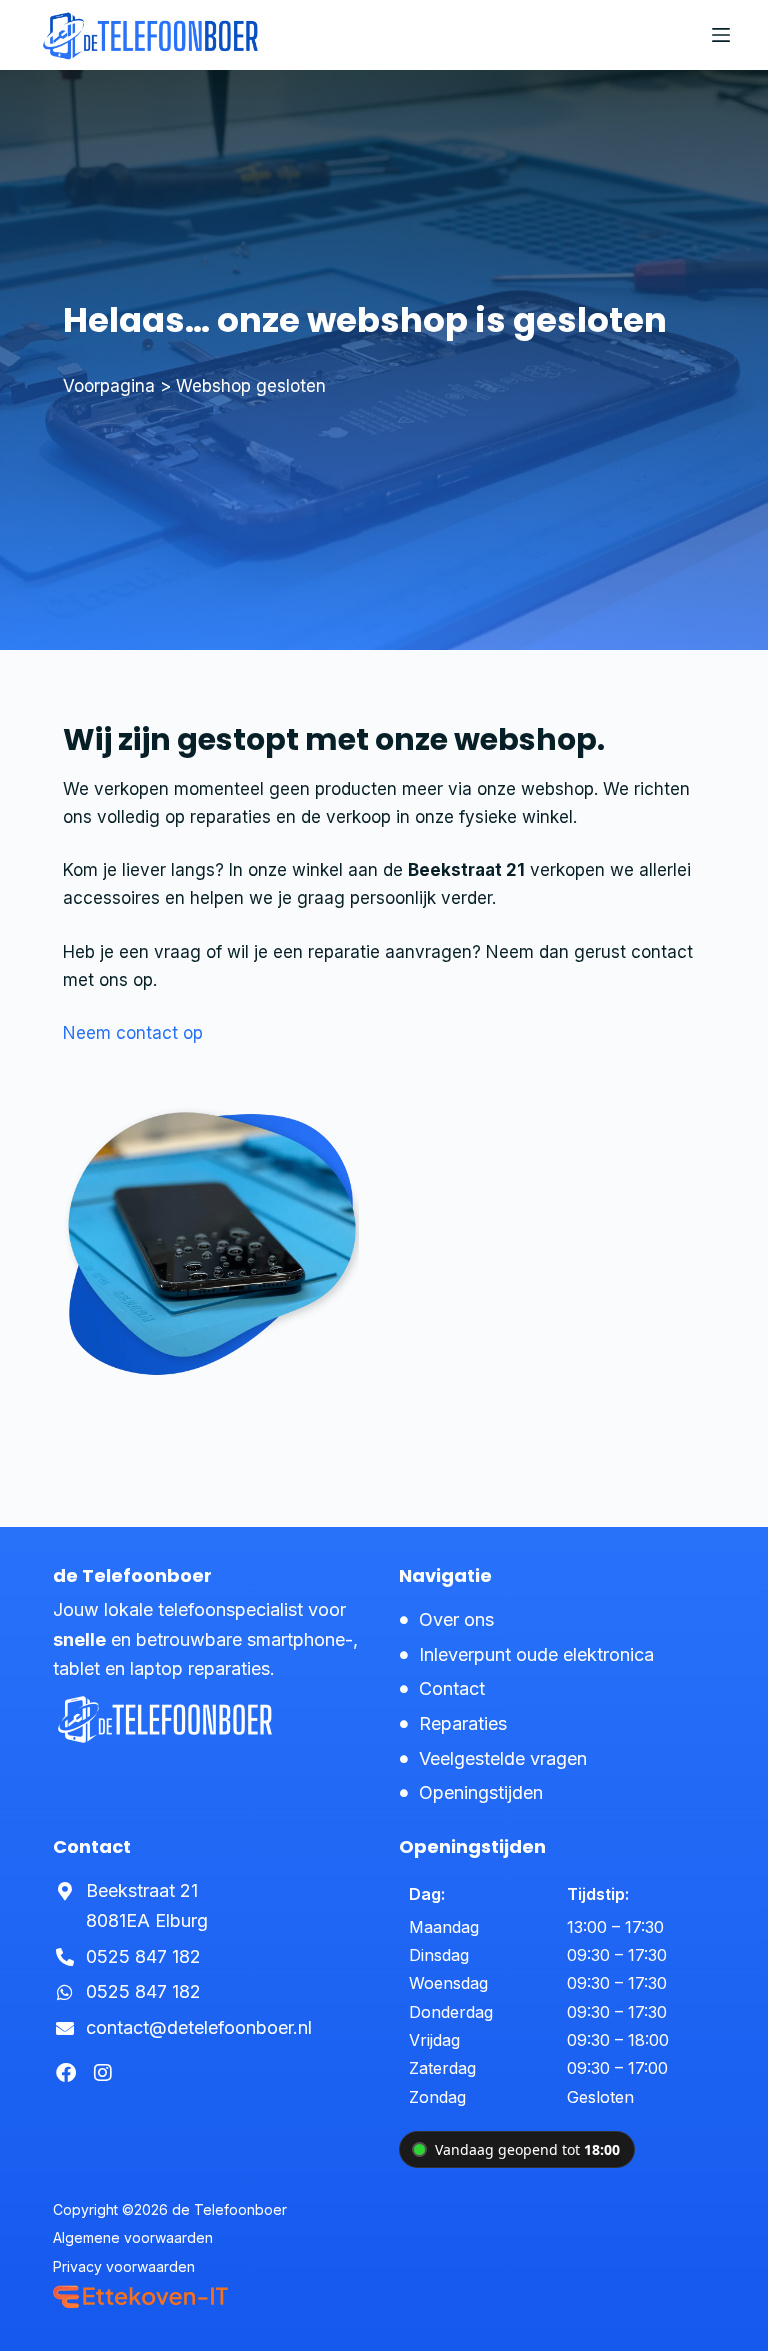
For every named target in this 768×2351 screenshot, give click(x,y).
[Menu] (721, 35)
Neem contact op (133, 1033)
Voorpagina (109, 386)
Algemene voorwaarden (133, 2238)
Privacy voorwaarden (124, 2266)
